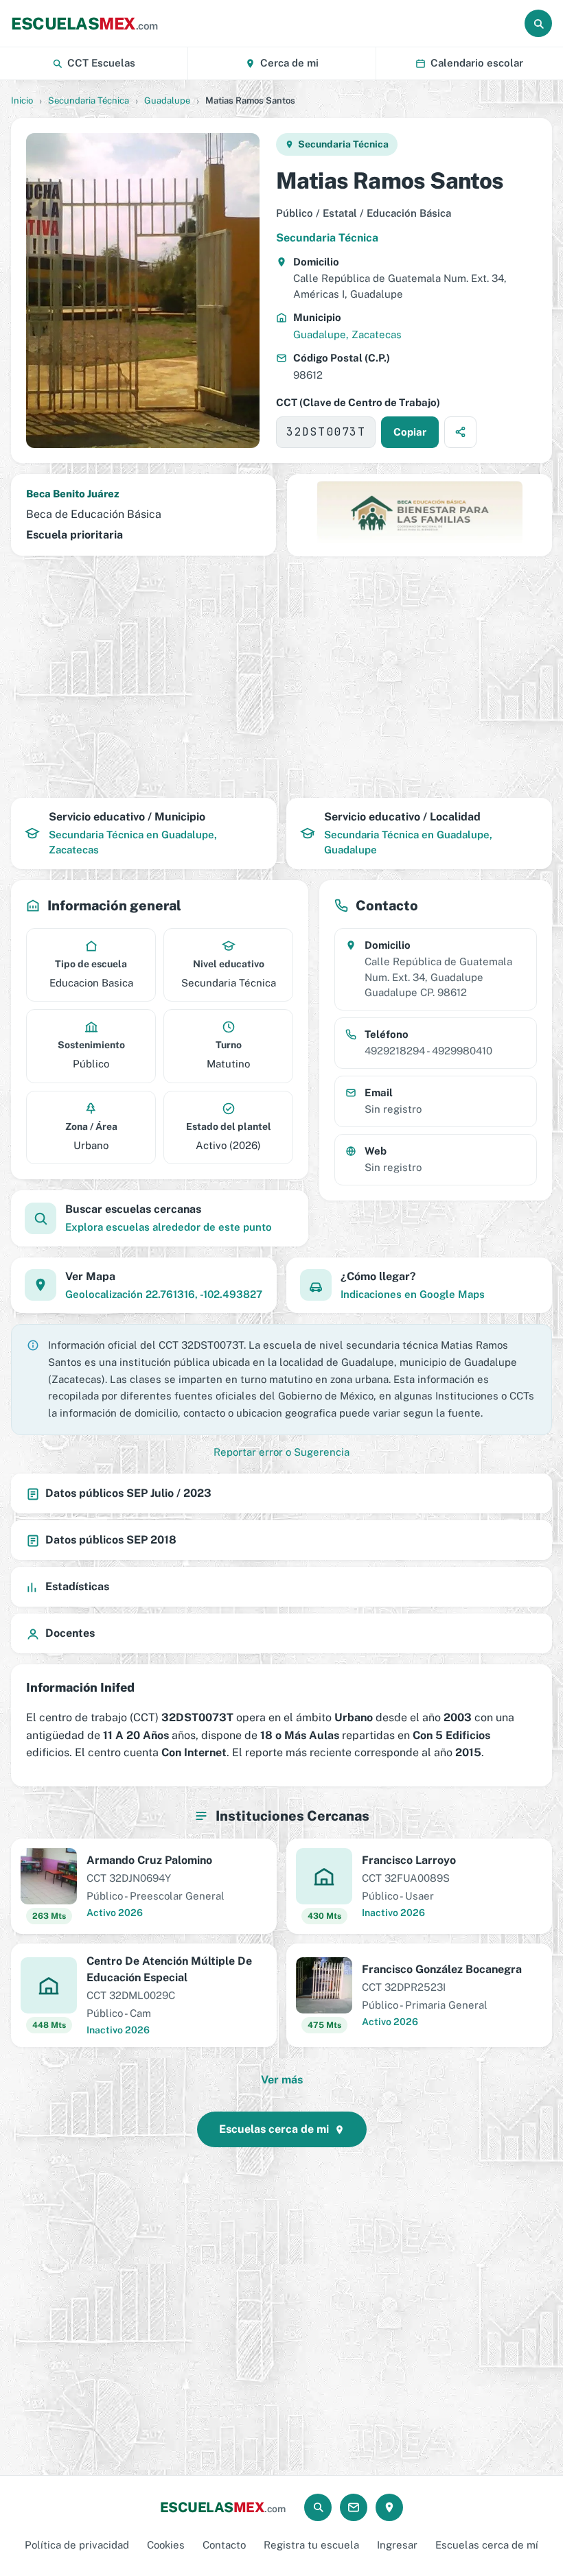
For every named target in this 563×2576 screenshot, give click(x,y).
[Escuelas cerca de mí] (389, 2507)
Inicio (22, 101)
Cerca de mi (289, 63)
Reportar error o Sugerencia (281, 1452)
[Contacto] (354, 2507)
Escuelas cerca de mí (487, 2545)
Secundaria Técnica (89, 101)
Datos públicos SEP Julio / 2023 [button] (128, 1493)
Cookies (166, 2545)
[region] (281, 677)
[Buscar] (538, 23)
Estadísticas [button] (77, 1586)
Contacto (224, 2545)
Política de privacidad (77, 2545)
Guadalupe (167, 101)
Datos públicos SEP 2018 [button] (111, 1540)
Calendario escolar (477, 63)
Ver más (282, 2080)
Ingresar (397, 2545)
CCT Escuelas (101, 63)
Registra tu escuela (311, 2545)
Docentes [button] (70, 1633)
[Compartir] (460, 432)
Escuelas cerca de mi (274, 2129)
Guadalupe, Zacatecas (347, 334)
